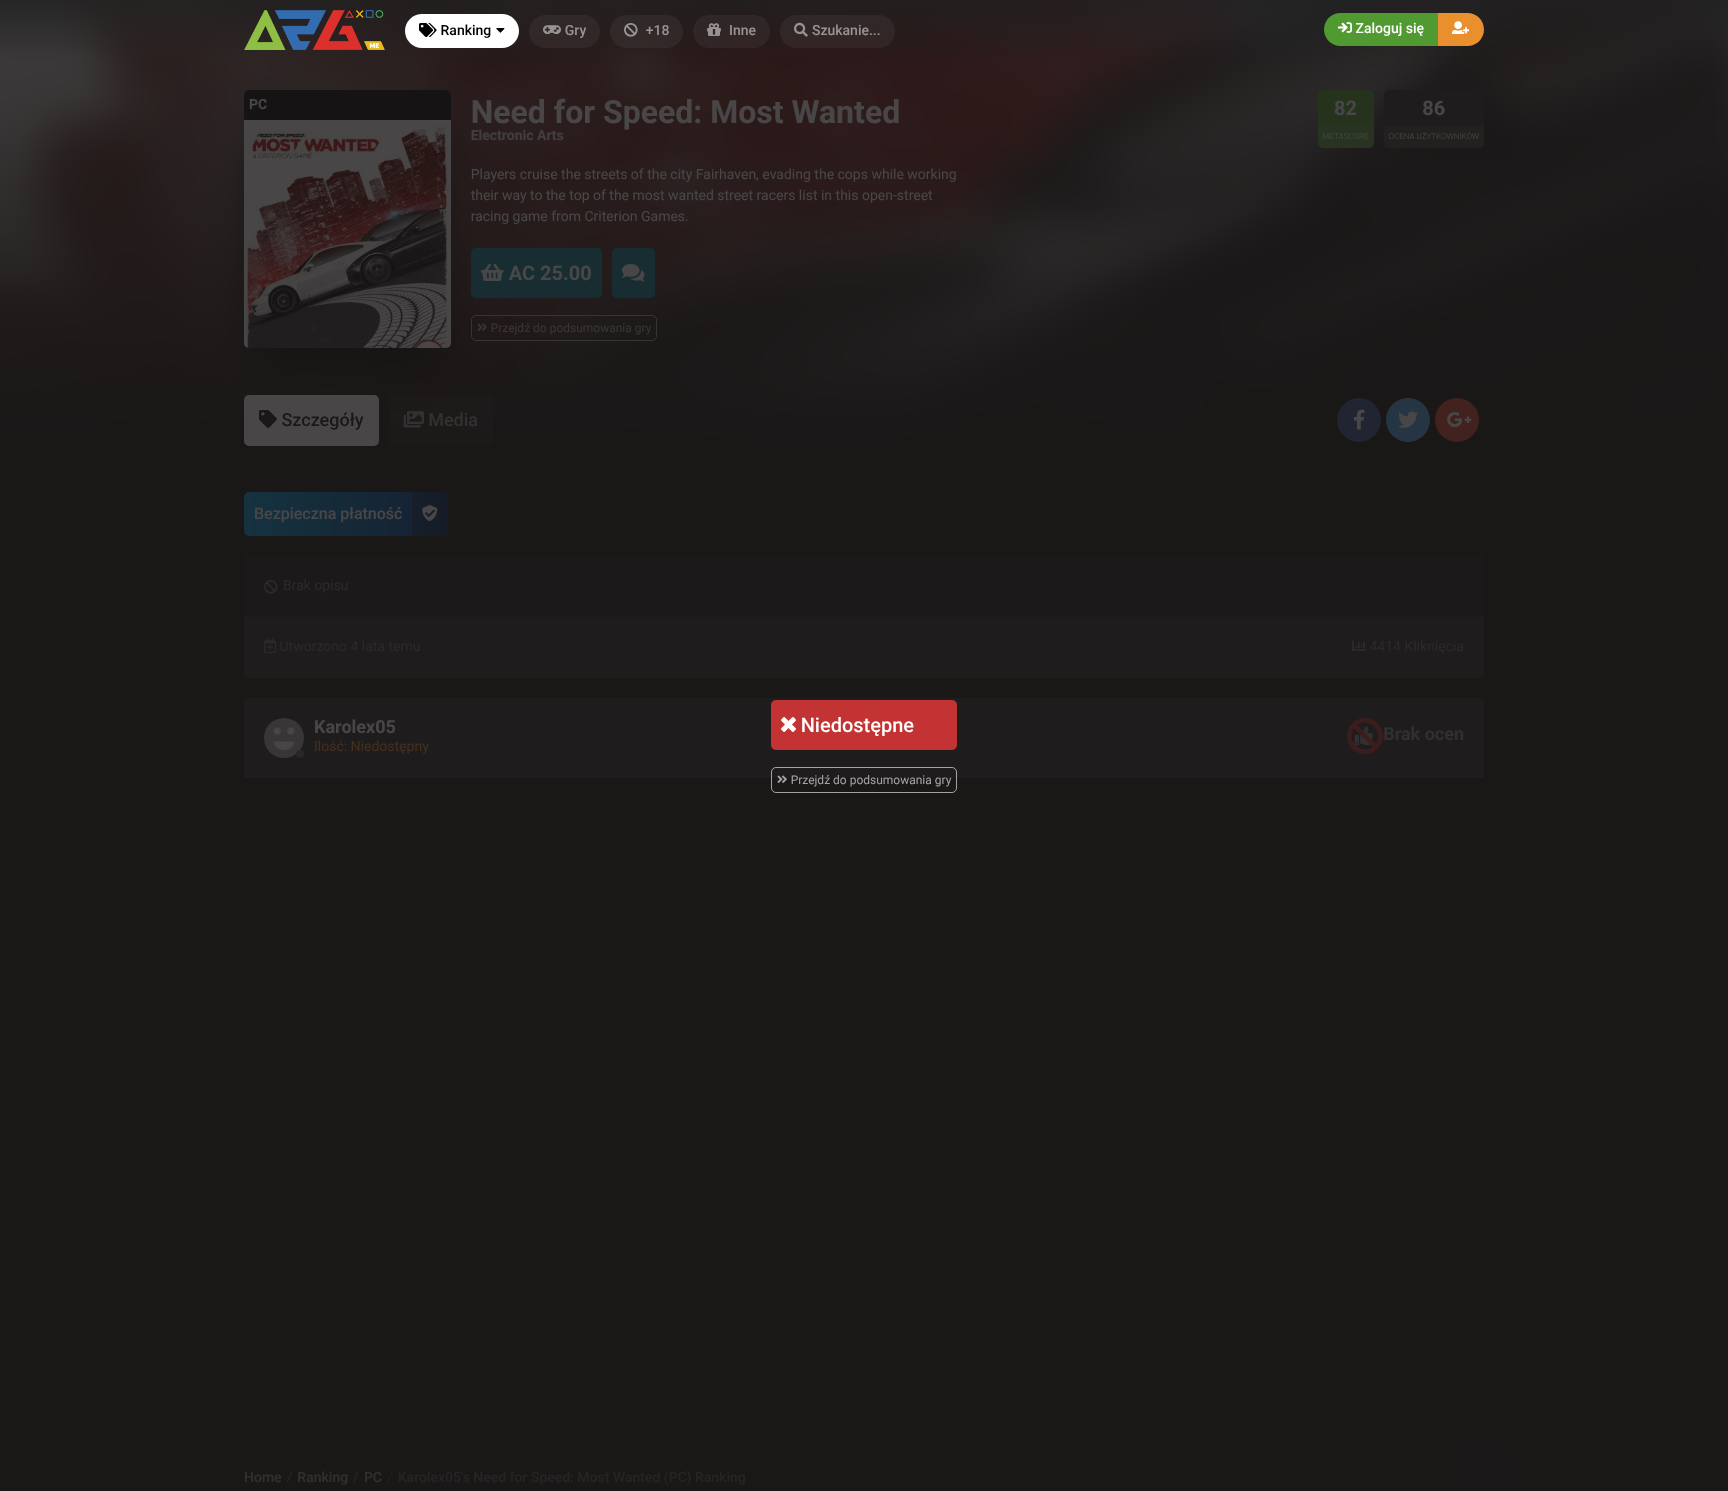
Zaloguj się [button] (1388, 29)
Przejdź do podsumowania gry (870, 780)
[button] (837, 31)
